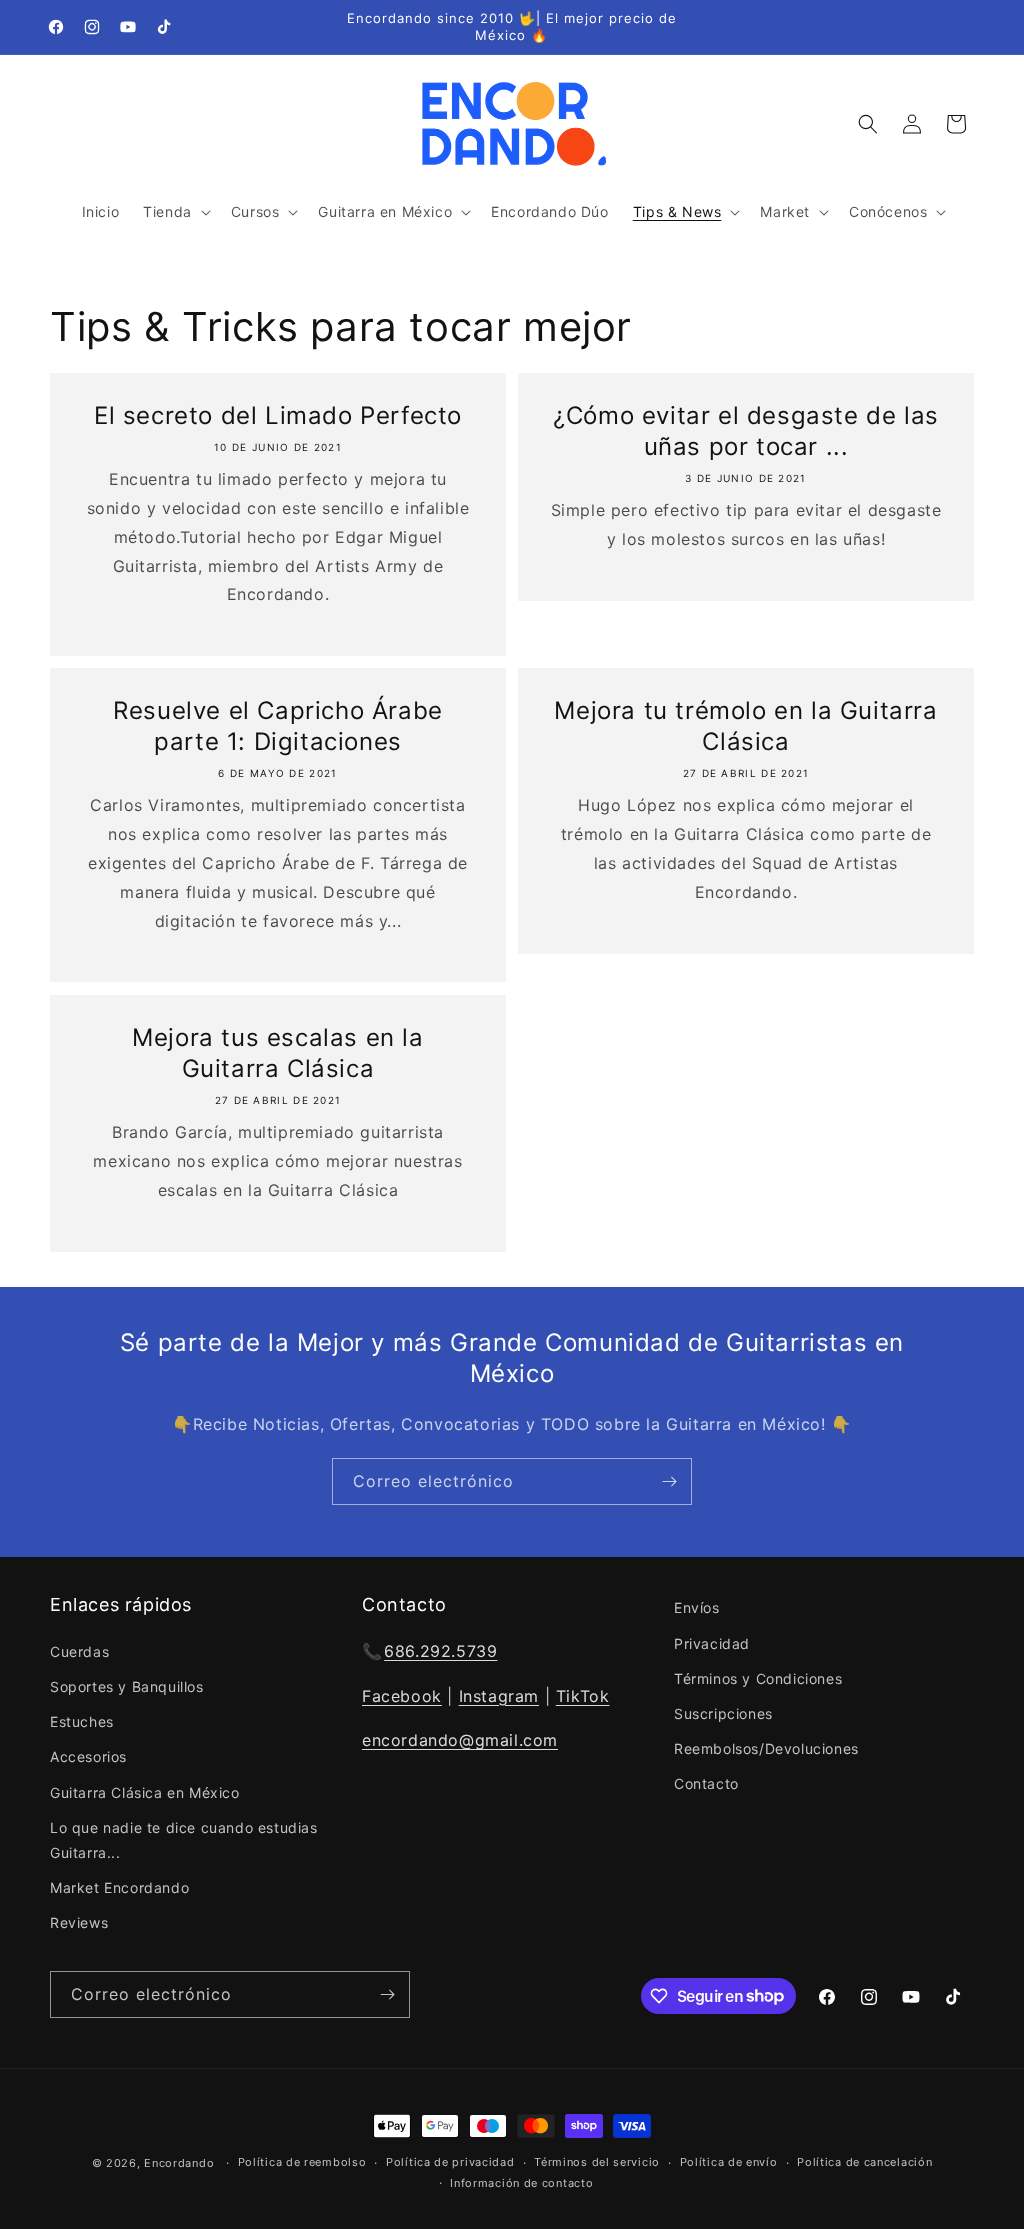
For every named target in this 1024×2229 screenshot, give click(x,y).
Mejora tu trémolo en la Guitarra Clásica (745, 726)
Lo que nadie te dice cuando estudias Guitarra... (184, 1840)
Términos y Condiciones (758, 1678)
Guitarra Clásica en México (145, 1792)
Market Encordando (119, 1887)
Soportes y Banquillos (127, 1686)
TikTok (583, 1696)
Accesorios (88, 1756)
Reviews (79, 1922)
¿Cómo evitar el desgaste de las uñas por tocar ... (746, 431)
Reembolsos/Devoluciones (766, 1748)
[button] (175, 212)
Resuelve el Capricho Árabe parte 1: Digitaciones (278, 726)
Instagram (499, 1696)
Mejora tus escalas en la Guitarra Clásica (277, 1053)
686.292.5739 (440, 1651)
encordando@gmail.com (460, 1740)
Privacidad (712, 1643)
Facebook (402, 1696)
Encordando (179, 2163)
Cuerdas (79, 1651)
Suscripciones (723, 1713)
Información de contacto (521, 2183)
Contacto (706, 1783)
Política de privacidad (450, 2162)
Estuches (82, 1721)
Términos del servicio (597, 2162)
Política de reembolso (302, 2162)
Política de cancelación (864, 2162)
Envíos (697, 1607)
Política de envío (729, 2162)
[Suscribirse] (669, 1481)
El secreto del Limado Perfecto (278, 415)
